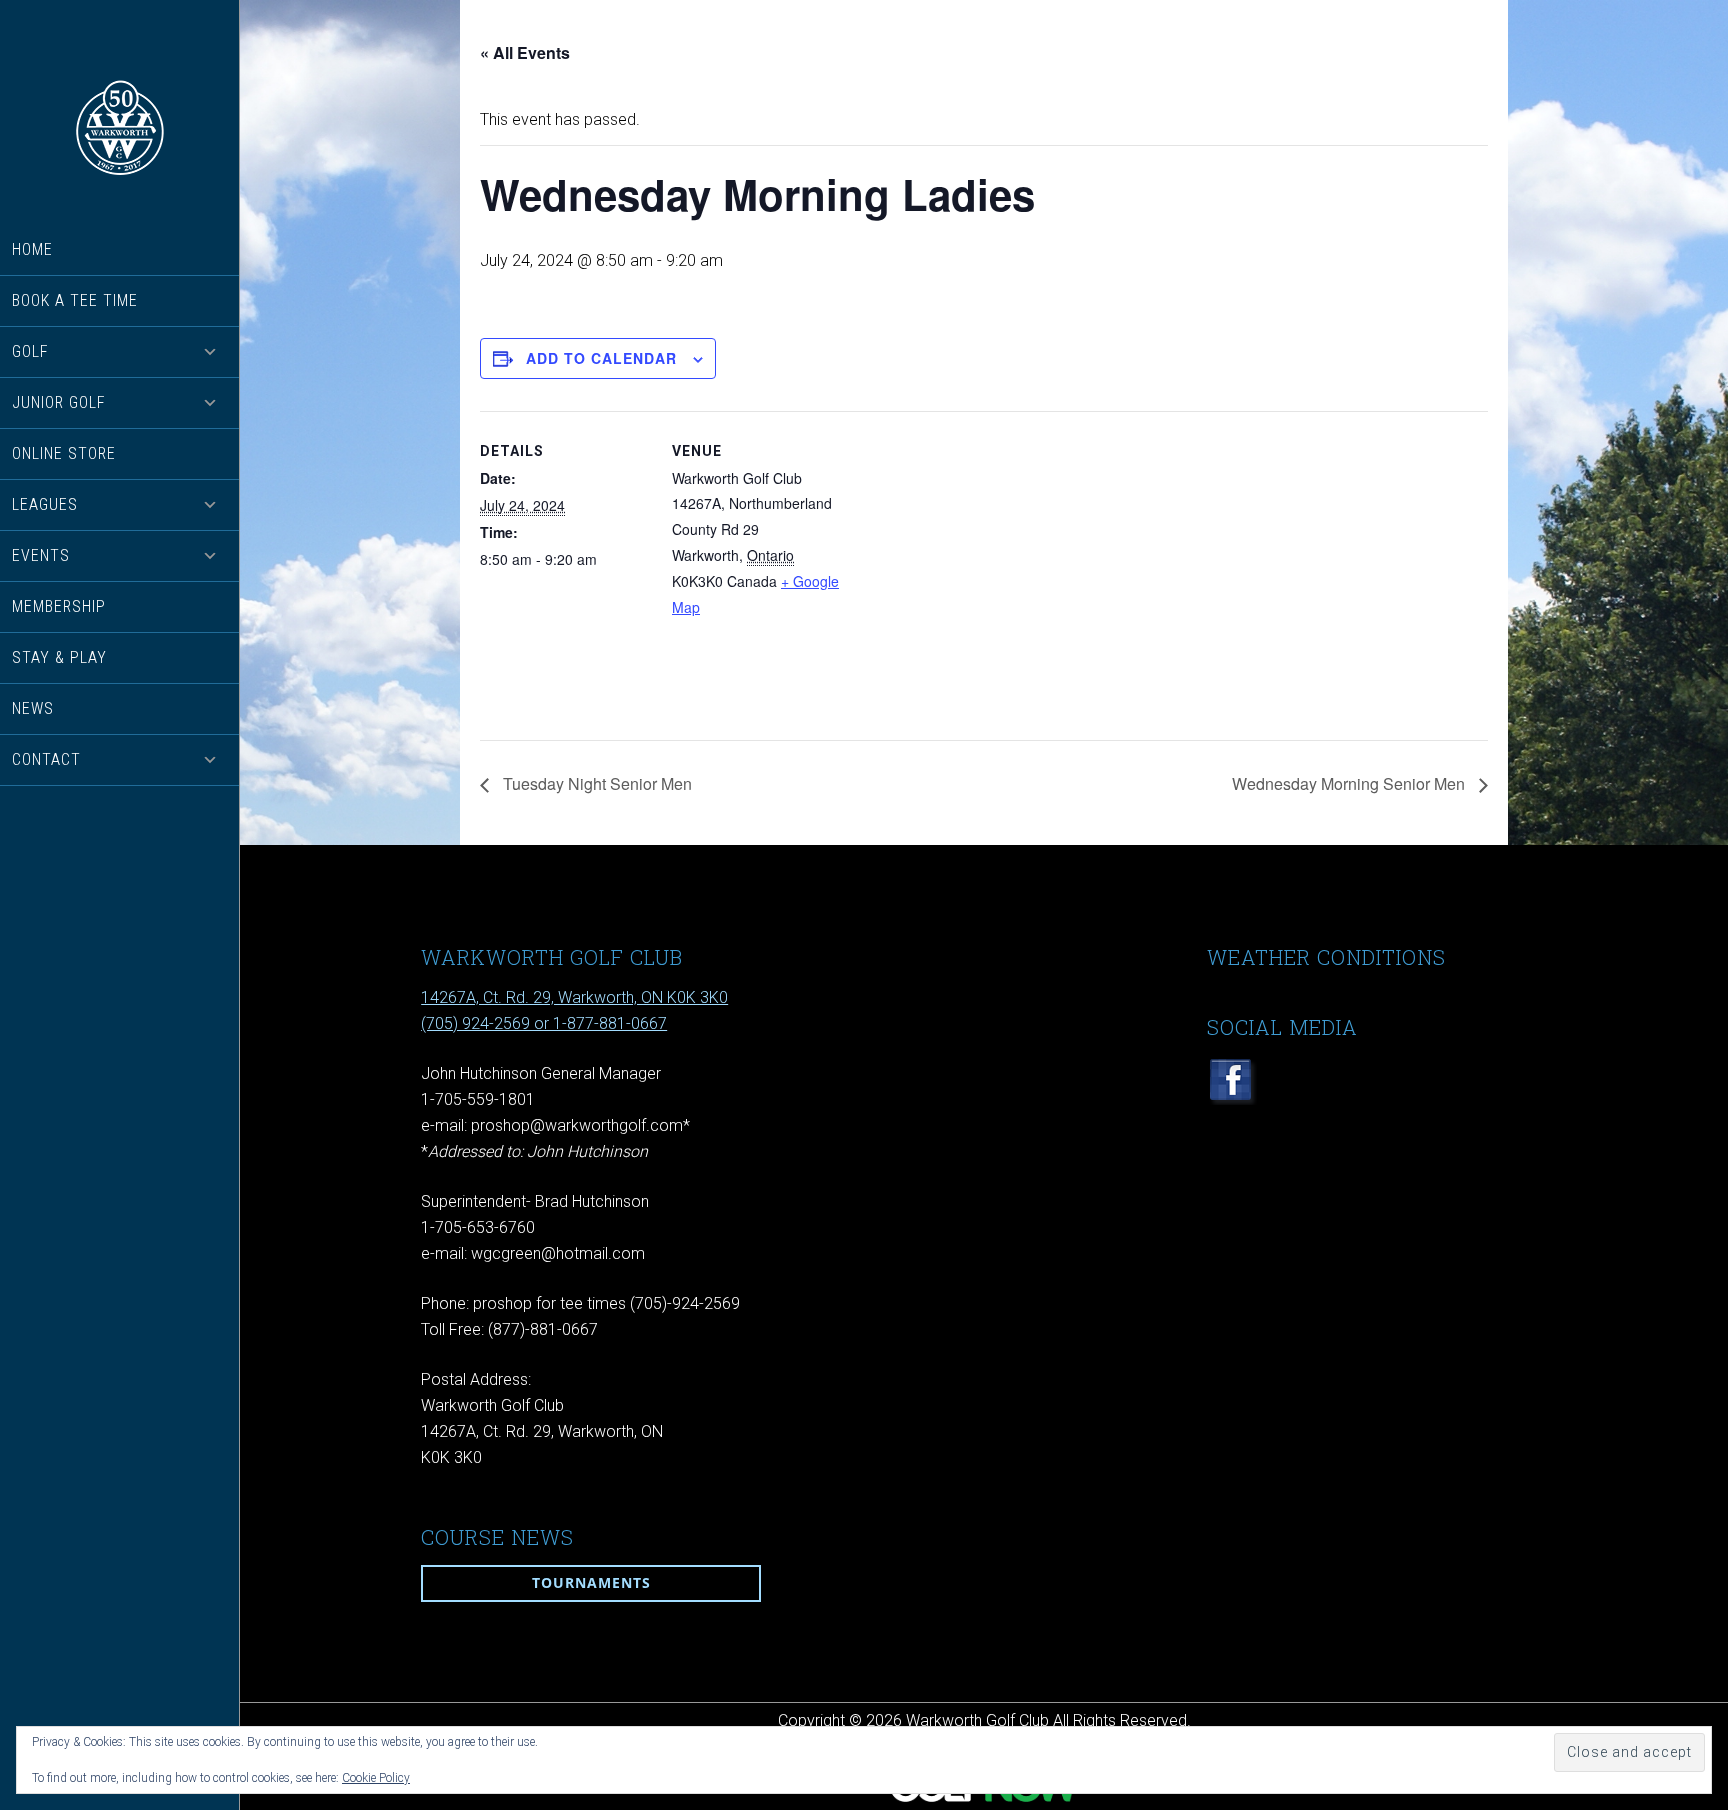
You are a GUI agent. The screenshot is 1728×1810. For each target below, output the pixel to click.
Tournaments (591, 1582)
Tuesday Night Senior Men (595, 783)
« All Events (525, 52)
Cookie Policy (376, 1778)
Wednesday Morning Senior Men (1350, 783)
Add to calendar (601, 358)
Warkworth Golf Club (119, 127)
